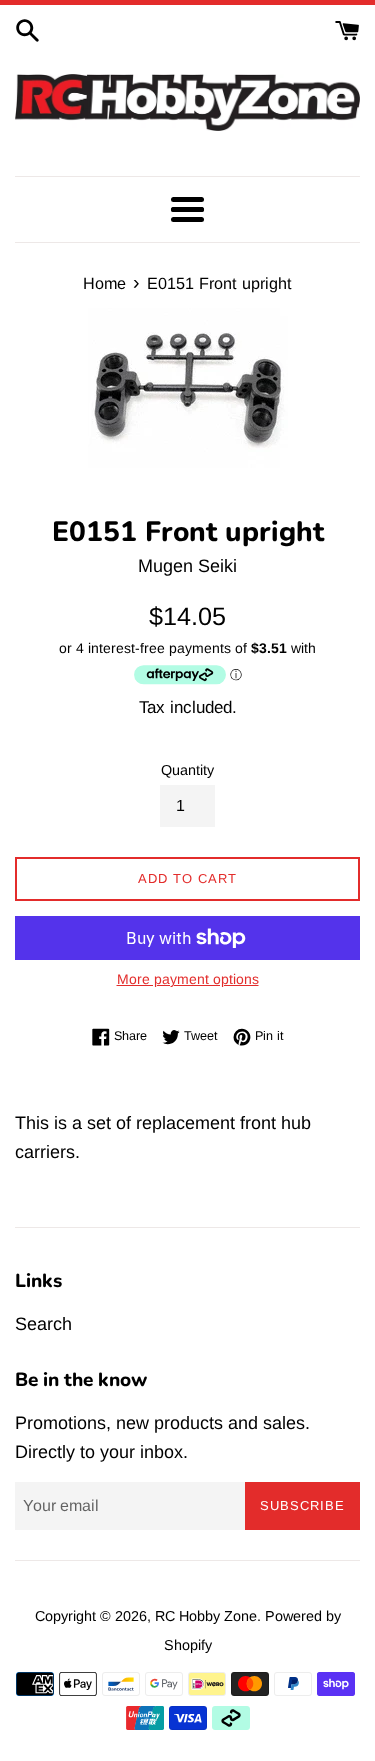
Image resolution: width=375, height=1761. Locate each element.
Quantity (187, 770)
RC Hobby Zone (206, 1616)
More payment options (188, 979)
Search (43, 1324)
